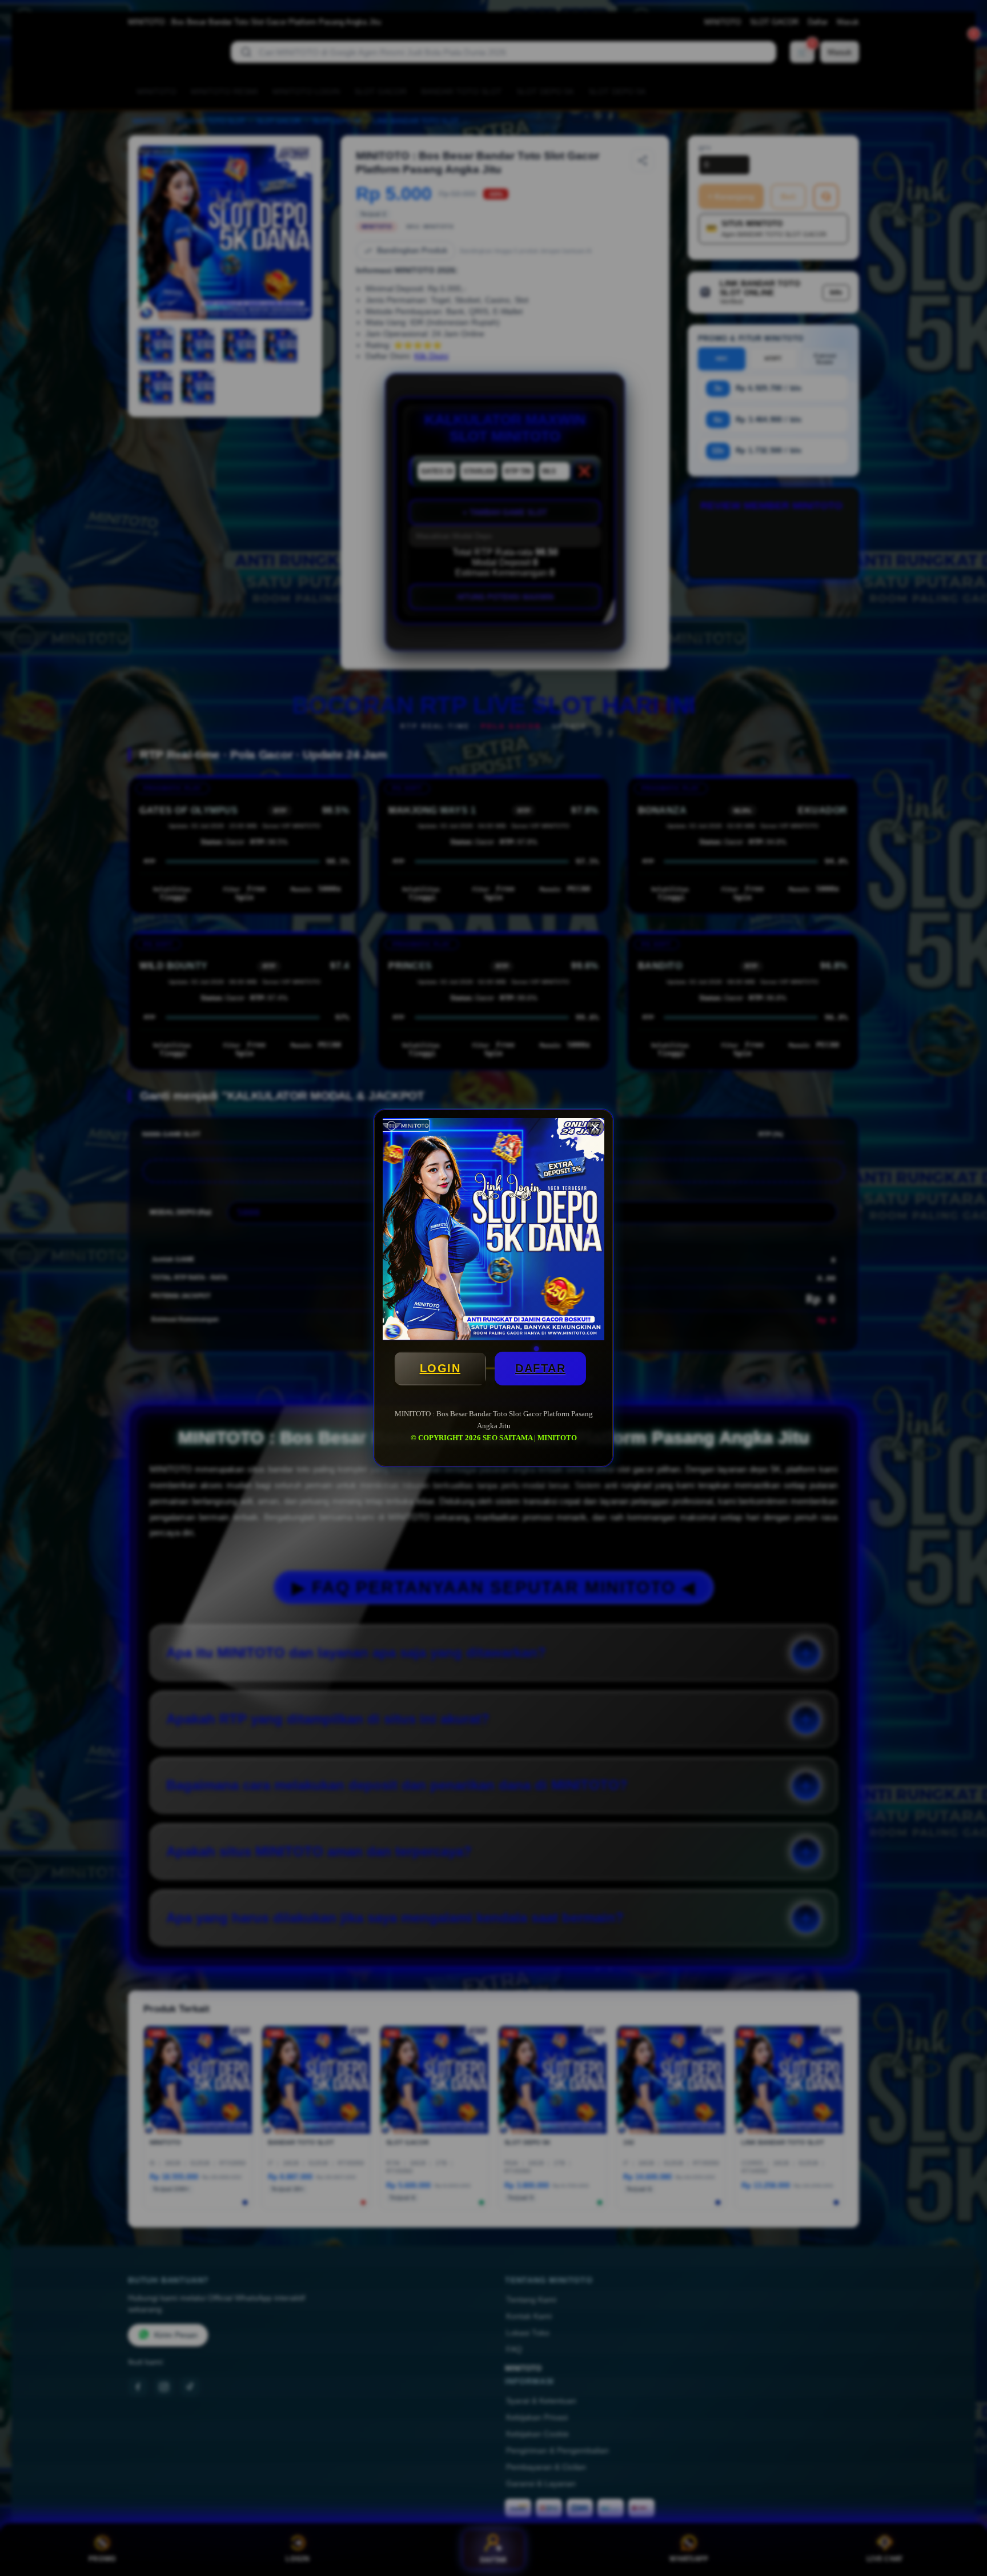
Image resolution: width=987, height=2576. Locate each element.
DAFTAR (540, 1368)
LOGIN (440, 1368)
